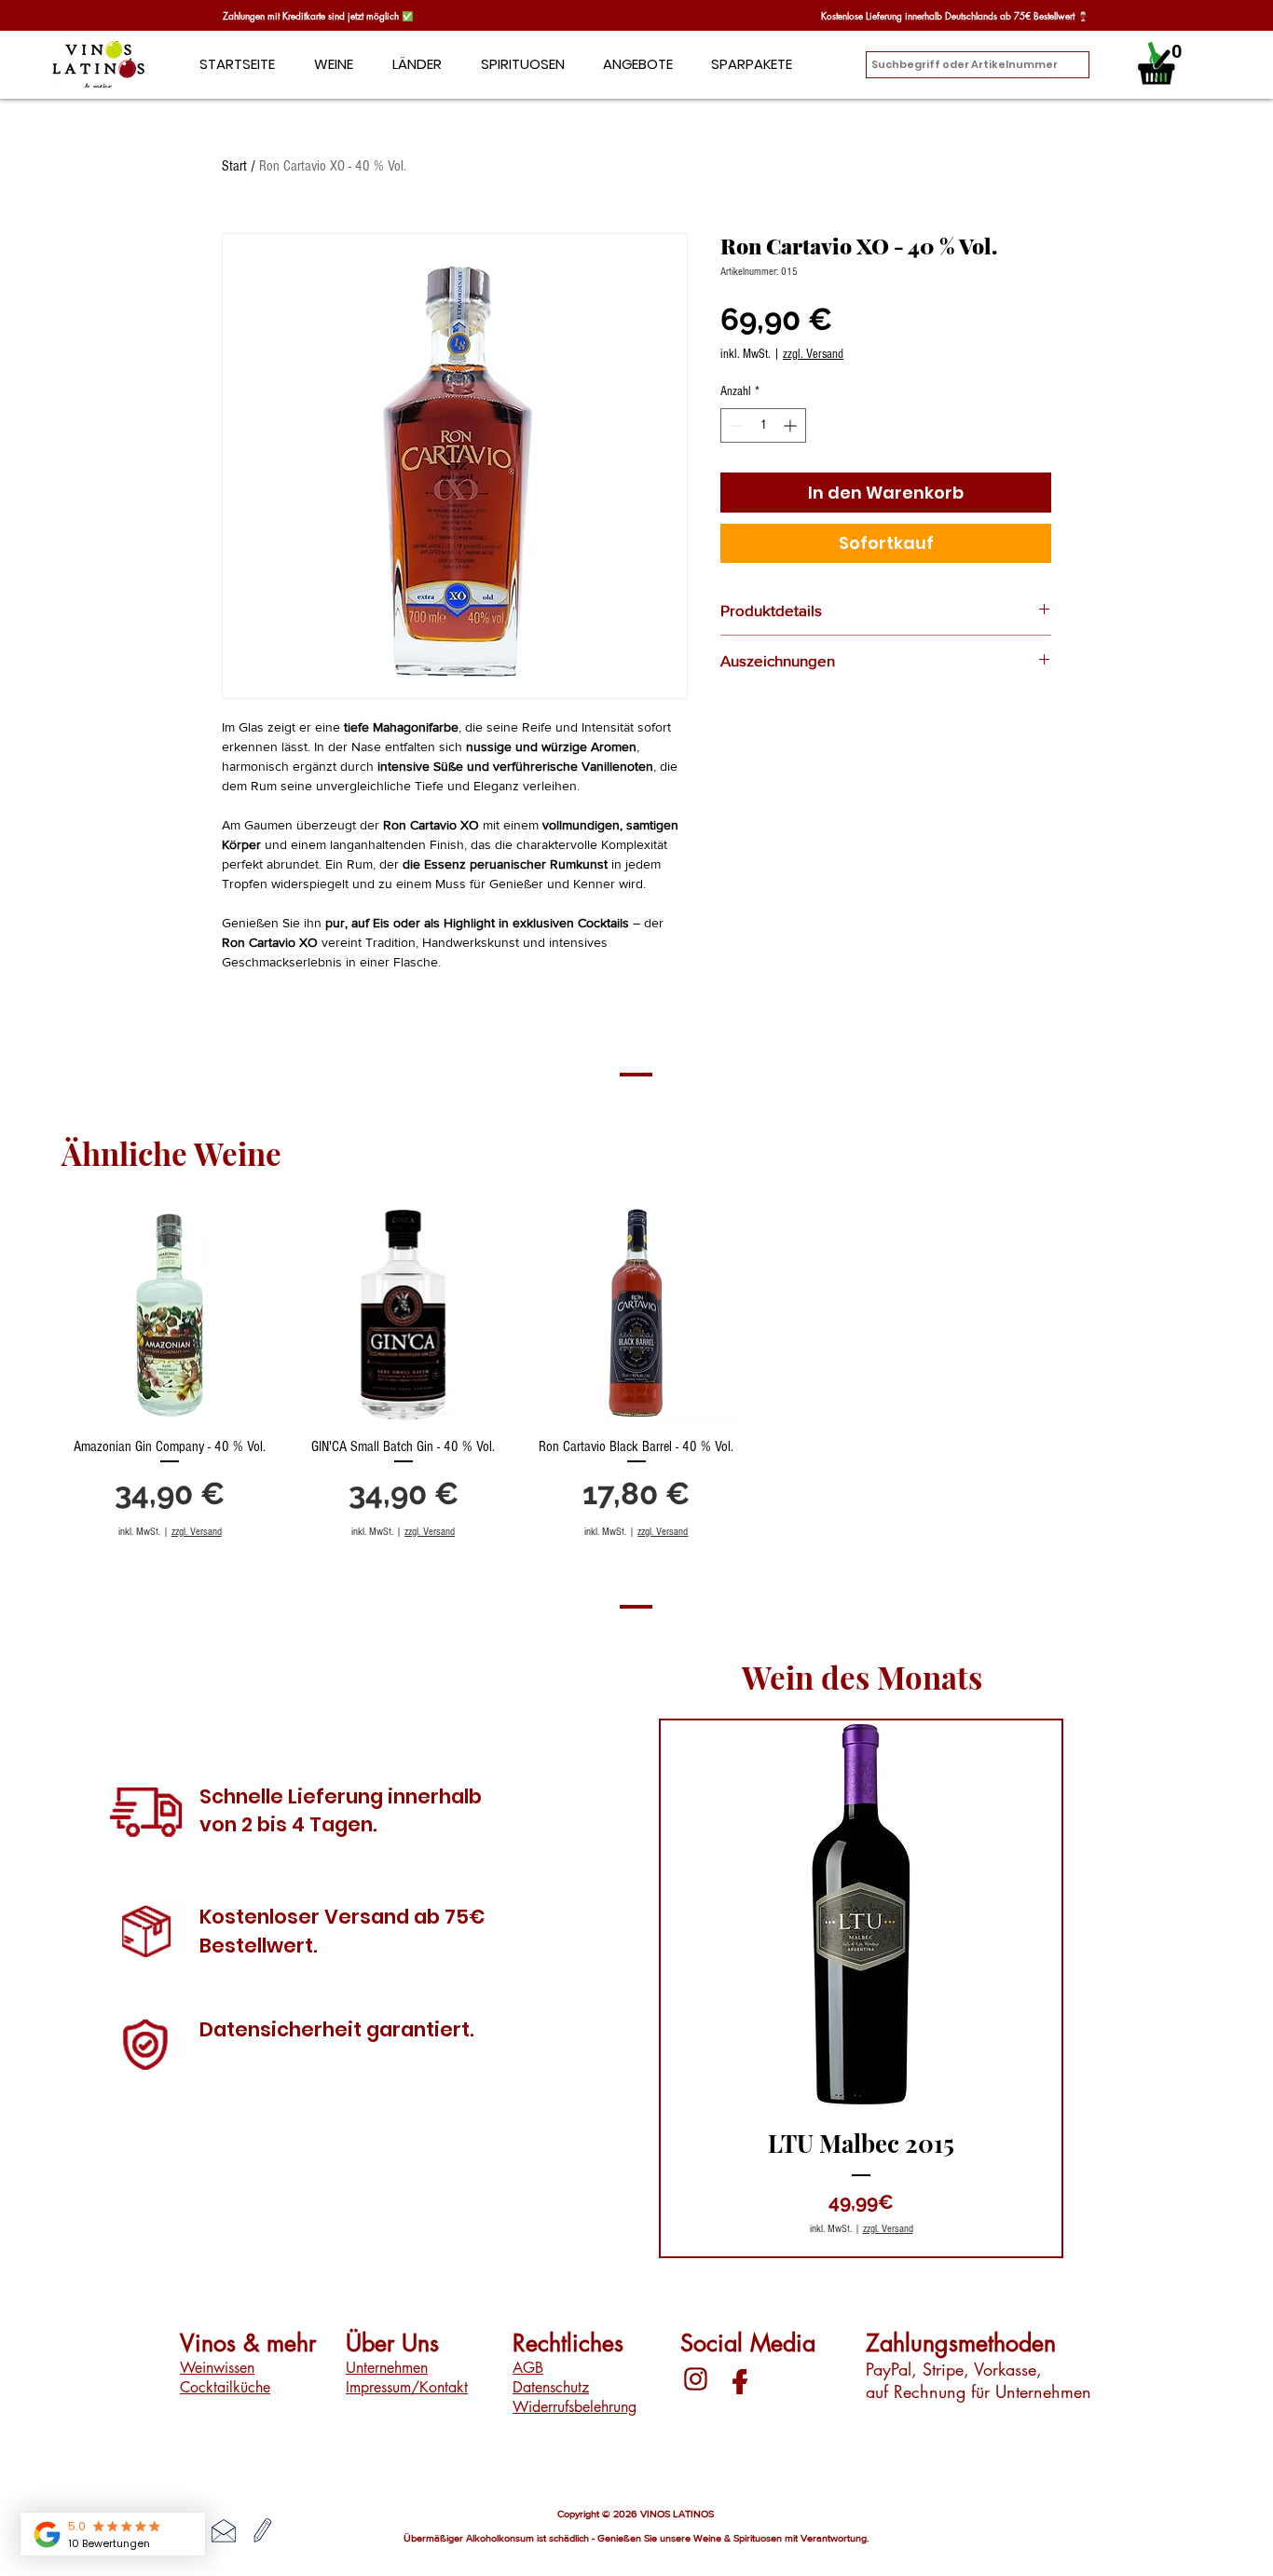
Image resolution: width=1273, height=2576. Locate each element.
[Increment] (792, 425)
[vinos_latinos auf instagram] (696, 2379)
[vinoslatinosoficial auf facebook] (737, 2379)
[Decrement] (735, 425)
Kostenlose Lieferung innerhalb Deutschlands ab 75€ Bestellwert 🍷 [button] (955, 15)
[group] (636, 1373)
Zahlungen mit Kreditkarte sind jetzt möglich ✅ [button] (319, 15)
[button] (417, 64)
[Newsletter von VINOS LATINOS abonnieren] (263, 2530)
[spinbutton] (763, 425)
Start (234, 166)
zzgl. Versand (813, 354)
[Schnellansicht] (170, 1314)
